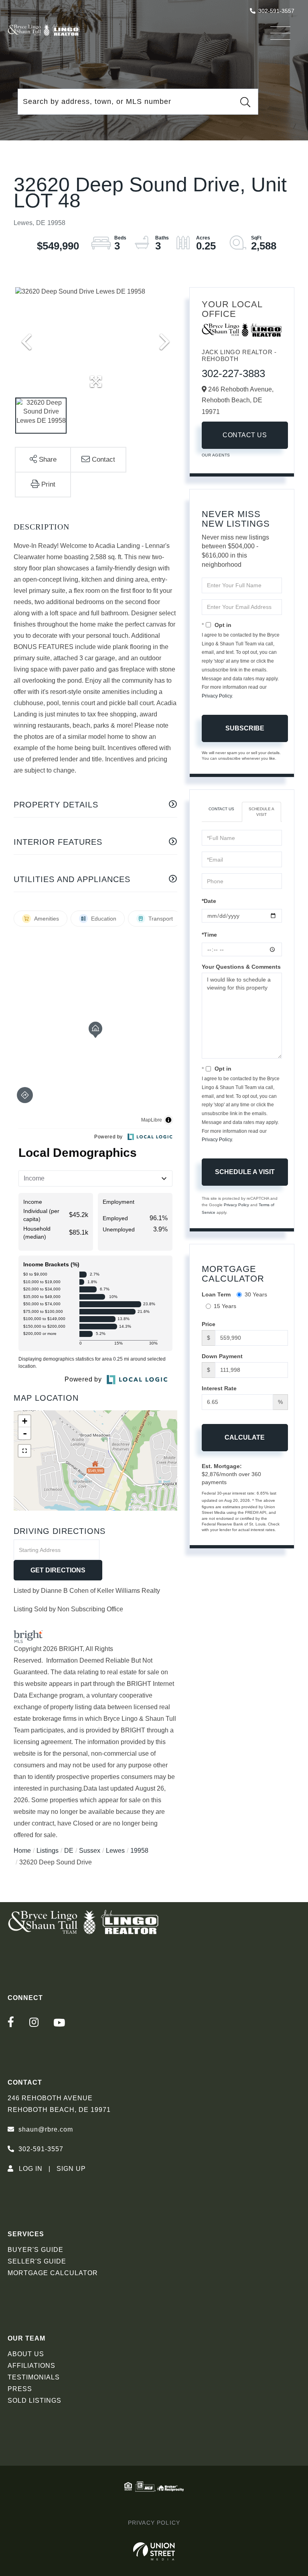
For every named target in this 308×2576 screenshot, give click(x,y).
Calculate (245, 1437)
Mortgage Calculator (53, 2273)
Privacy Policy (217, 696)
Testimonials (34, 2377)
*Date (209, 901)
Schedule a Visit (261, 812)
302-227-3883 (233, 373)
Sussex (90, 1851)
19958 (139, 1851)
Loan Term (216, 1294)
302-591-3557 (276, 11)
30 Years (256, 1294)
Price (209, 1324)
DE (69, 1851)
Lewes (115, 1851)
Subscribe (245, 728)
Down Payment (222, 1356)
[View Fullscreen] (24, 1451)
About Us (26, 2354)
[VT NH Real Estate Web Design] (154, 2552)
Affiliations (31, 2366)
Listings (48, 1851)
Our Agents (216, 455)
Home (22, 1851)
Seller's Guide (37, 2261)
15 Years (225, 1306)
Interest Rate (219, 1388)
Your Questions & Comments (241, 967)
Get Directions (58, 1570)
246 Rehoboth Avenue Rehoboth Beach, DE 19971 (59, 2104)
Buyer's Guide (35, 2250)
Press (20, 2389)
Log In (31, 2169)
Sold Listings (34, 2401)
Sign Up (71, 2169)
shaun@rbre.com (46, 2129)
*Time (209, 935)
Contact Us (245, 435)
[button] (245, 102)
